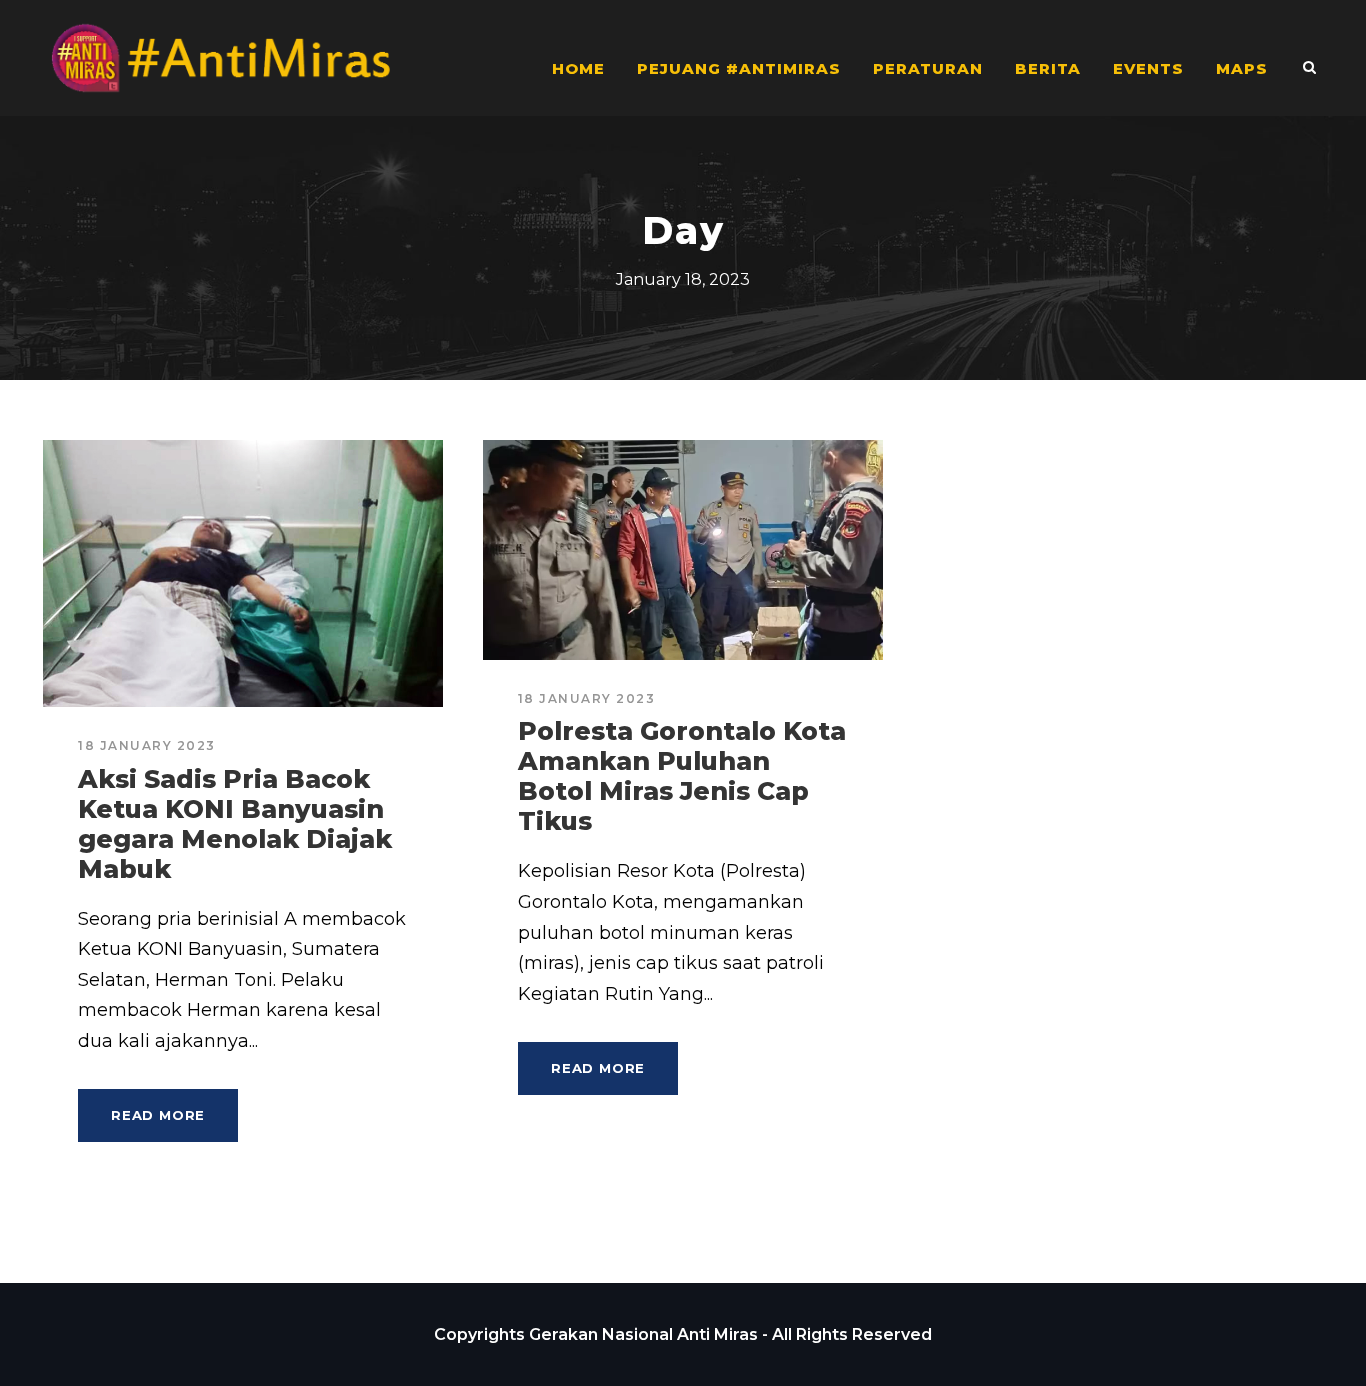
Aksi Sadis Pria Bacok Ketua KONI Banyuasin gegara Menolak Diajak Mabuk (235, 824)
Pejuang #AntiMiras (739, 68)
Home (578, 68)
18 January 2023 (147, 745)
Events (1148, 68)
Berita (1048, 68)
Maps (1242, 68)
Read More (158, 1115)
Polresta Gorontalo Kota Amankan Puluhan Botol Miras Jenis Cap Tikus (682, 776)
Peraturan (928, 68)
